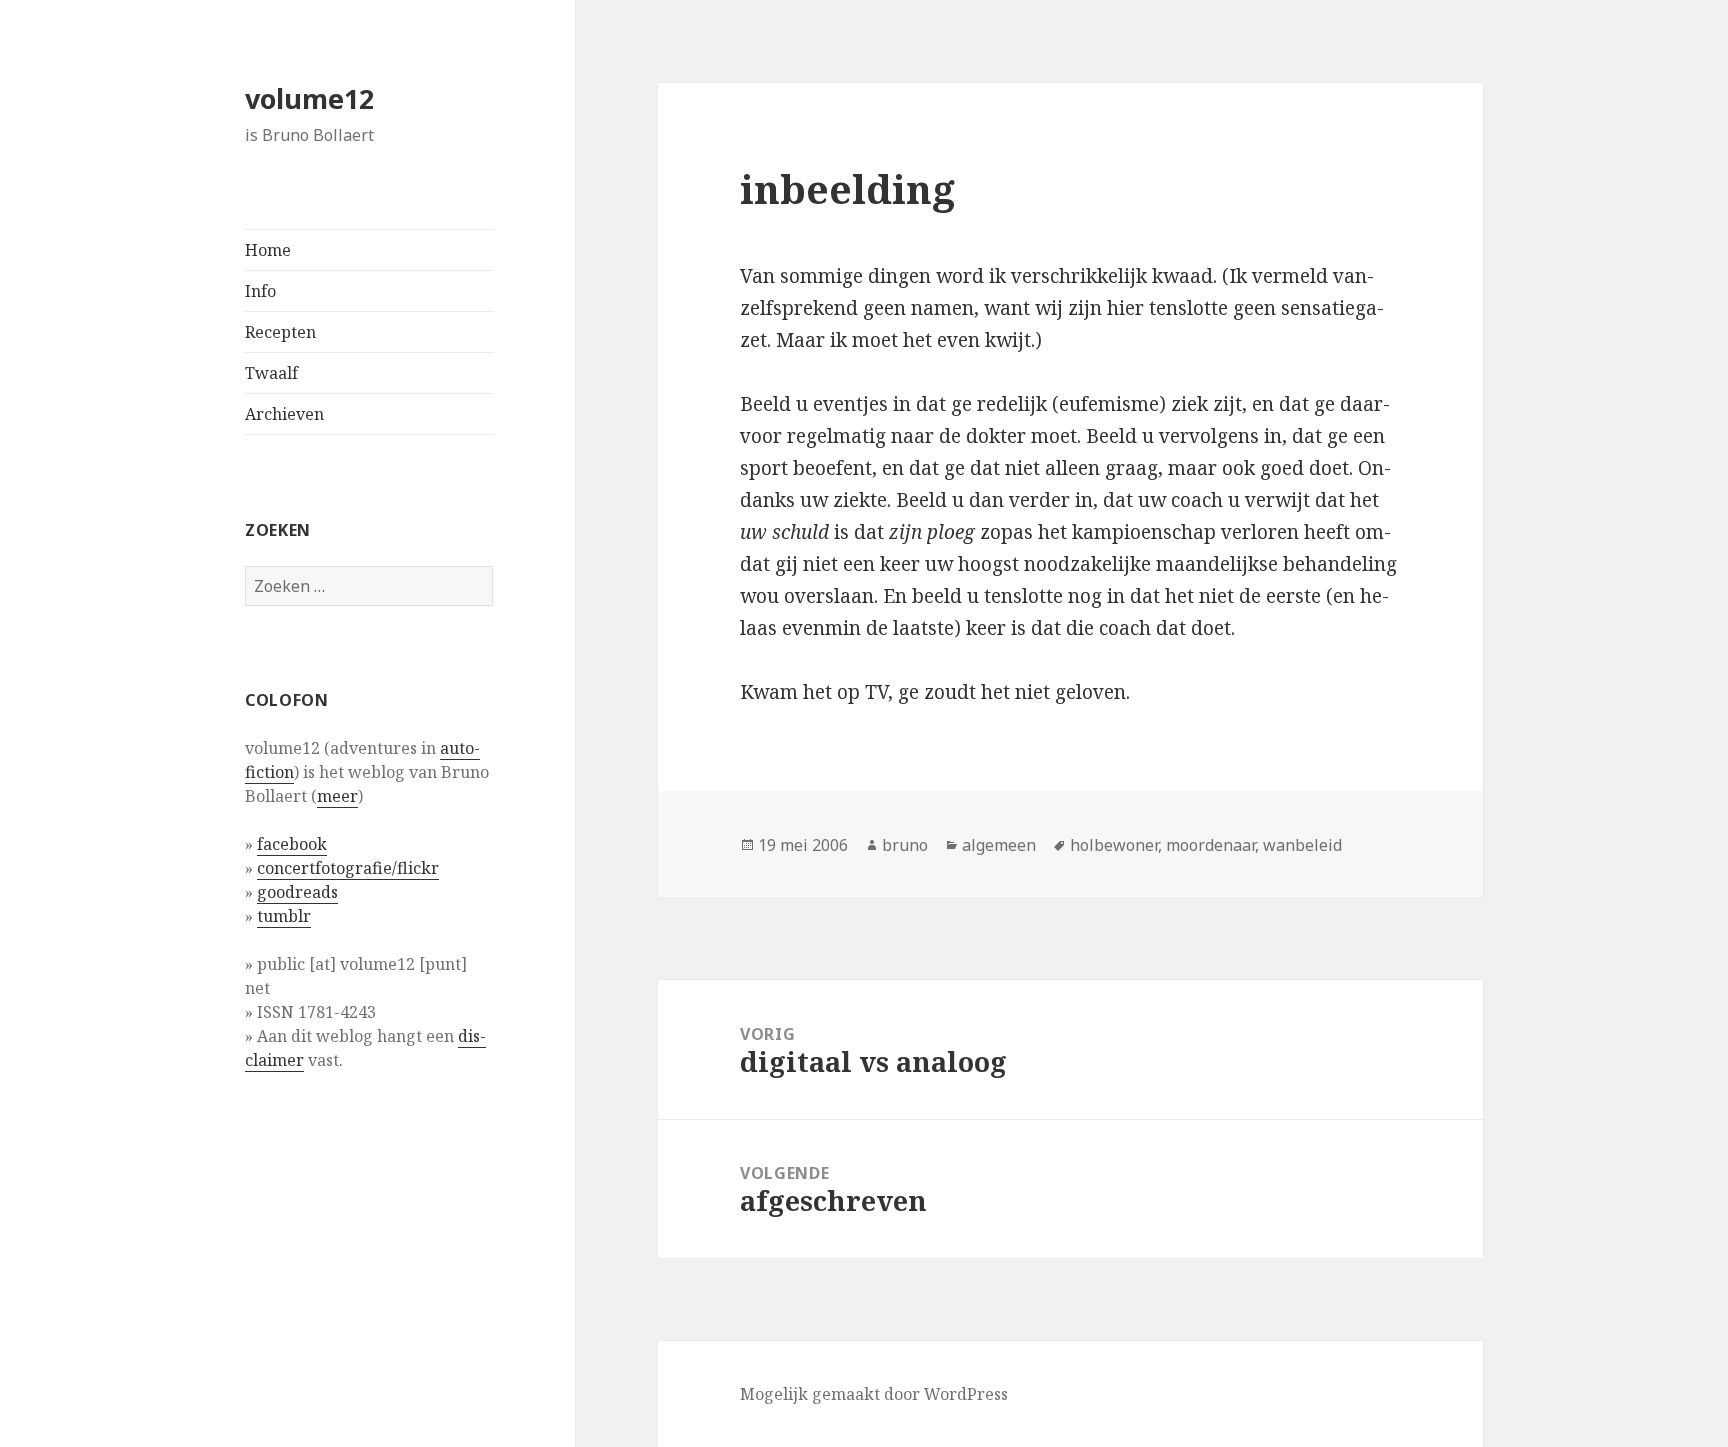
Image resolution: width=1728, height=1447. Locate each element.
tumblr (284, 916)
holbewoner (1114, 845)
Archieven (284, 414)
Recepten (280, 332)
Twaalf (271, 373)
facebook (292, 844)
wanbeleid (1302, 845)
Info (260, 291)
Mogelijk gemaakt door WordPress (874, 1394)
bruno (905, 845)
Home (268, 250)
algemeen (999, 845)
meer (337, 796)
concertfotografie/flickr (348, 868)
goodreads (297, 892)
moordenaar (1210, 845)
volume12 (309, 98)
